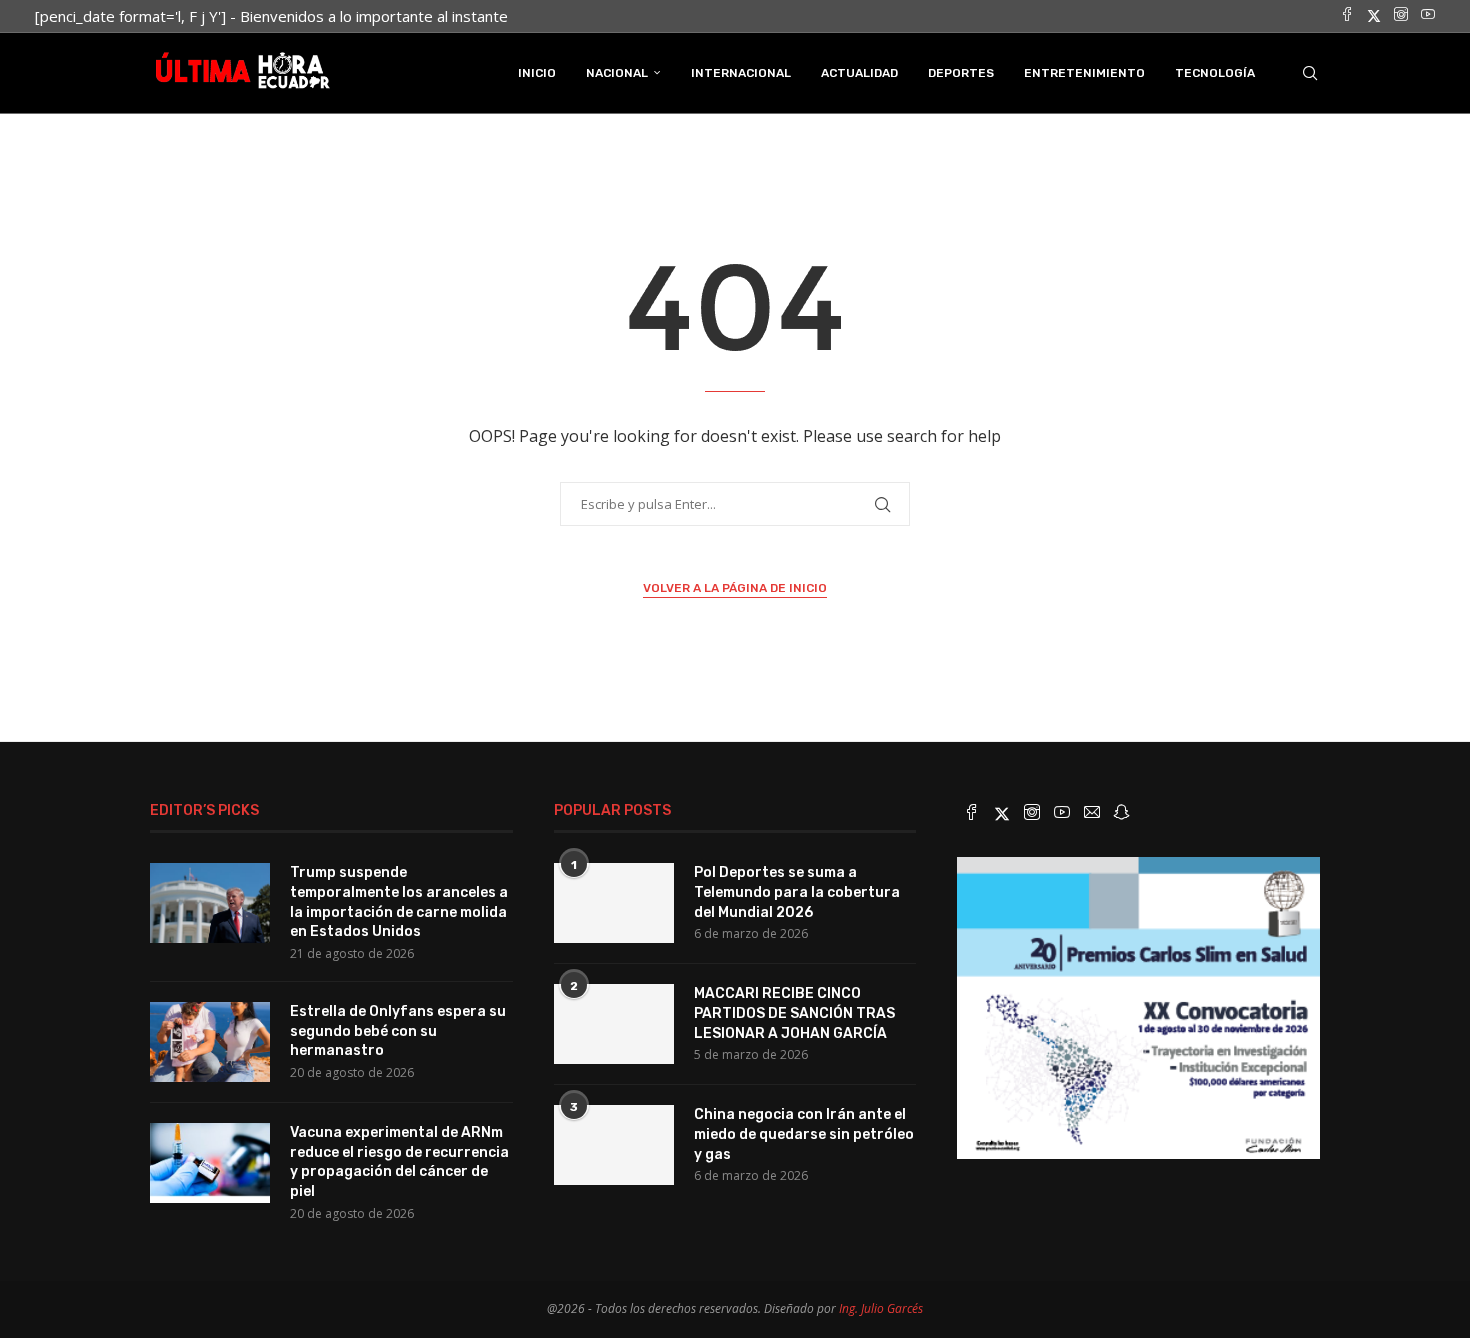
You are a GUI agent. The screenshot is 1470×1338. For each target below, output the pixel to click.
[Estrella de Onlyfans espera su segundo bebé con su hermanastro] (210, 1042)
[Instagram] (1401, 16)
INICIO (537, 73)
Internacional (741, 73)
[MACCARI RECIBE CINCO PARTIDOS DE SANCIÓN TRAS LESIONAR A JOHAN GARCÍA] (614, 1024)
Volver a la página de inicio (735, 588)
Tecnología (1215, 73)
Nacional (617, 73)
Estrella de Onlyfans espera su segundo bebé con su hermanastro (398, 1031)
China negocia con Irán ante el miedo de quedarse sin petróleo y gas (804, 1134)
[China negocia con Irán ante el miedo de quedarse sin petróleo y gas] (614, 1145)
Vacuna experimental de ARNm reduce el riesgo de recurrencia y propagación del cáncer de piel (399, 1162)
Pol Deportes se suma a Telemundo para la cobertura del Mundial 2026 (797, 892)
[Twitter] (1374, 16)
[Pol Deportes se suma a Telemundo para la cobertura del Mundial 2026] (614, 903)
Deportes (961, 73)
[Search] (1310, 73)
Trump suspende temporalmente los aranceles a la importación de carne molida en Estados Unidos (399, 902)
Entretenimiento (1084, 73)
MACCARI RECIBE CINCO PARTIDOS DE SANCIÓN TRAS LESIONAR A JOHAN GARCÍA (794, 1013)
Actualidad (859, 73)
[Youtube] (1428, 16)
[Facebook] (1347, 16)
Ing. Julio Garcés (881, 1308)
